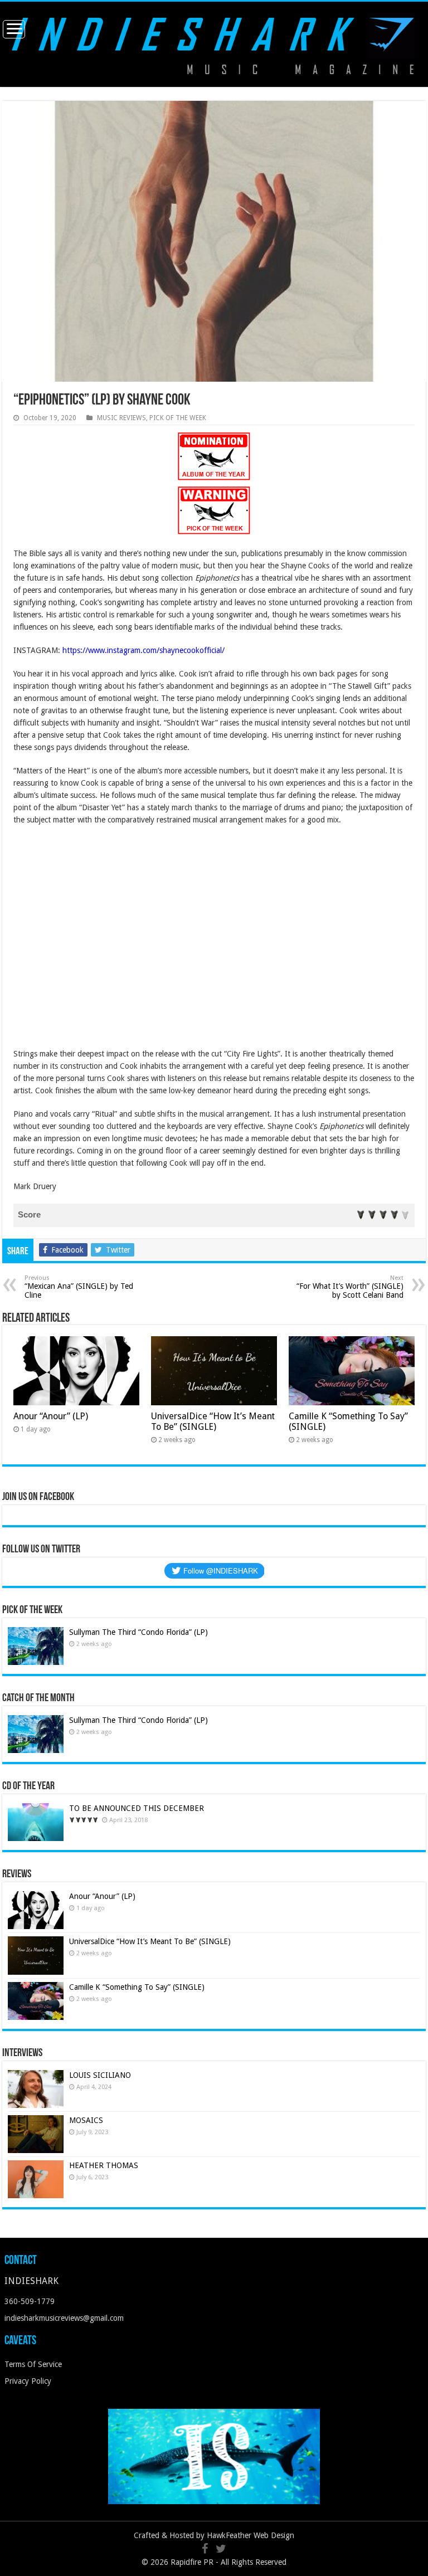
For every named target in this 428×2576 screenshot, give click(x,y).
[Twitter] (221, 2549)
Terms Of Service (33, 2364)
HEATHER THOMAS (104, 2165)
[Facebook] (205, 2549)
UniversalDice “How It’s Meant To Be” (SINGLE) (213, 1421)
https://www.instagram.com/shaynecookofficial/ (144, 650)
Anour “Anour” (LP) (51, 1416)
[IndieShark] (214, 43)
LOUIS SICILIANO (101, 2075)
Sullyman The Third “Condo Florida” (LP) (138, 1632)
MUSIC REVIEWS (121, 418)
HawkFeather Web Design (251, 2535)
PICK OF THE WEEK (178, 418)
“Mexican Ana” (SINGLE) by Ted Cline (79, 1287)
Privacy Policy (28, 2381)
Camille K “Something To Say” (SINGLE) (137, 1987)
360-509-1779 (30, 2301)
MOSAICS (86, 2120)
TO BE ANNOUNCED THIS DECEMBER (137, 1808)
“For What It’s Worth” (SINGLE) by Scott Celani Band (350, 1287)
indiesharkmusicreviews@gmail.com (64, 2318)
